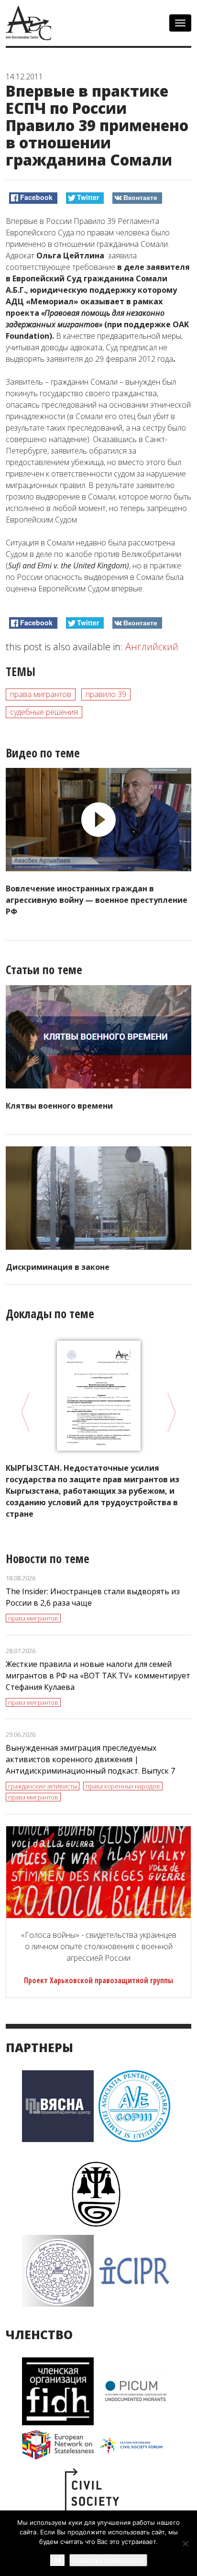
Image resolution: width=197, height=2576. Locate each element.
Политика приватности (108, 2560)
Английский (152, 647)
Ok (57, 2560)
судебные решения (44, 712)
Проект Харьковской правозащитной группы (98, 1980)
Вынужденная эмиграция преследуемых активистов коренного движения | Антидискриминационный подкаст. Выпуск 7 (90, 1759)
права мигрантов (41, 694)
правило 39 (106, 694)
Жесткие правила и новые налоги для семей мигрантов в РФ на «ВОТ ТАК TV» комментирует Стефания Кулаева (98, 1676)
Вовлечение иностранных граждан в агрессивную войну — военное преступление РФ (97, 900)
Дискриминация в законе (58, 1267)
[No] (185, 2543)
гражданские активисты (43, 1786)
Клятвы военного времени (59, 1106)
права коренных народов (123, 1786)
